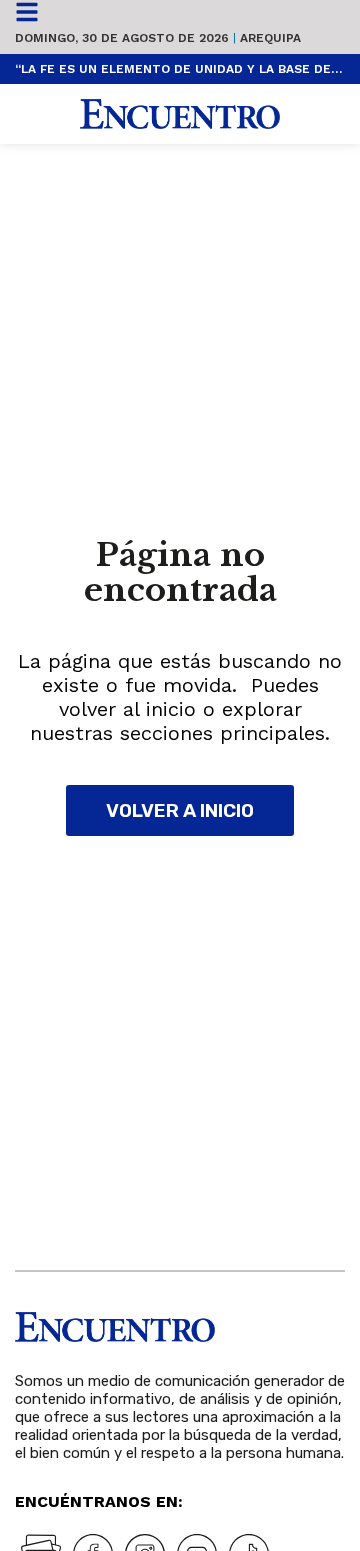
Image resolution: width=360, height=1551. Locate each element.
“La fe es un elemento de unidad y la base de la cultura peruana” (180, 69)
